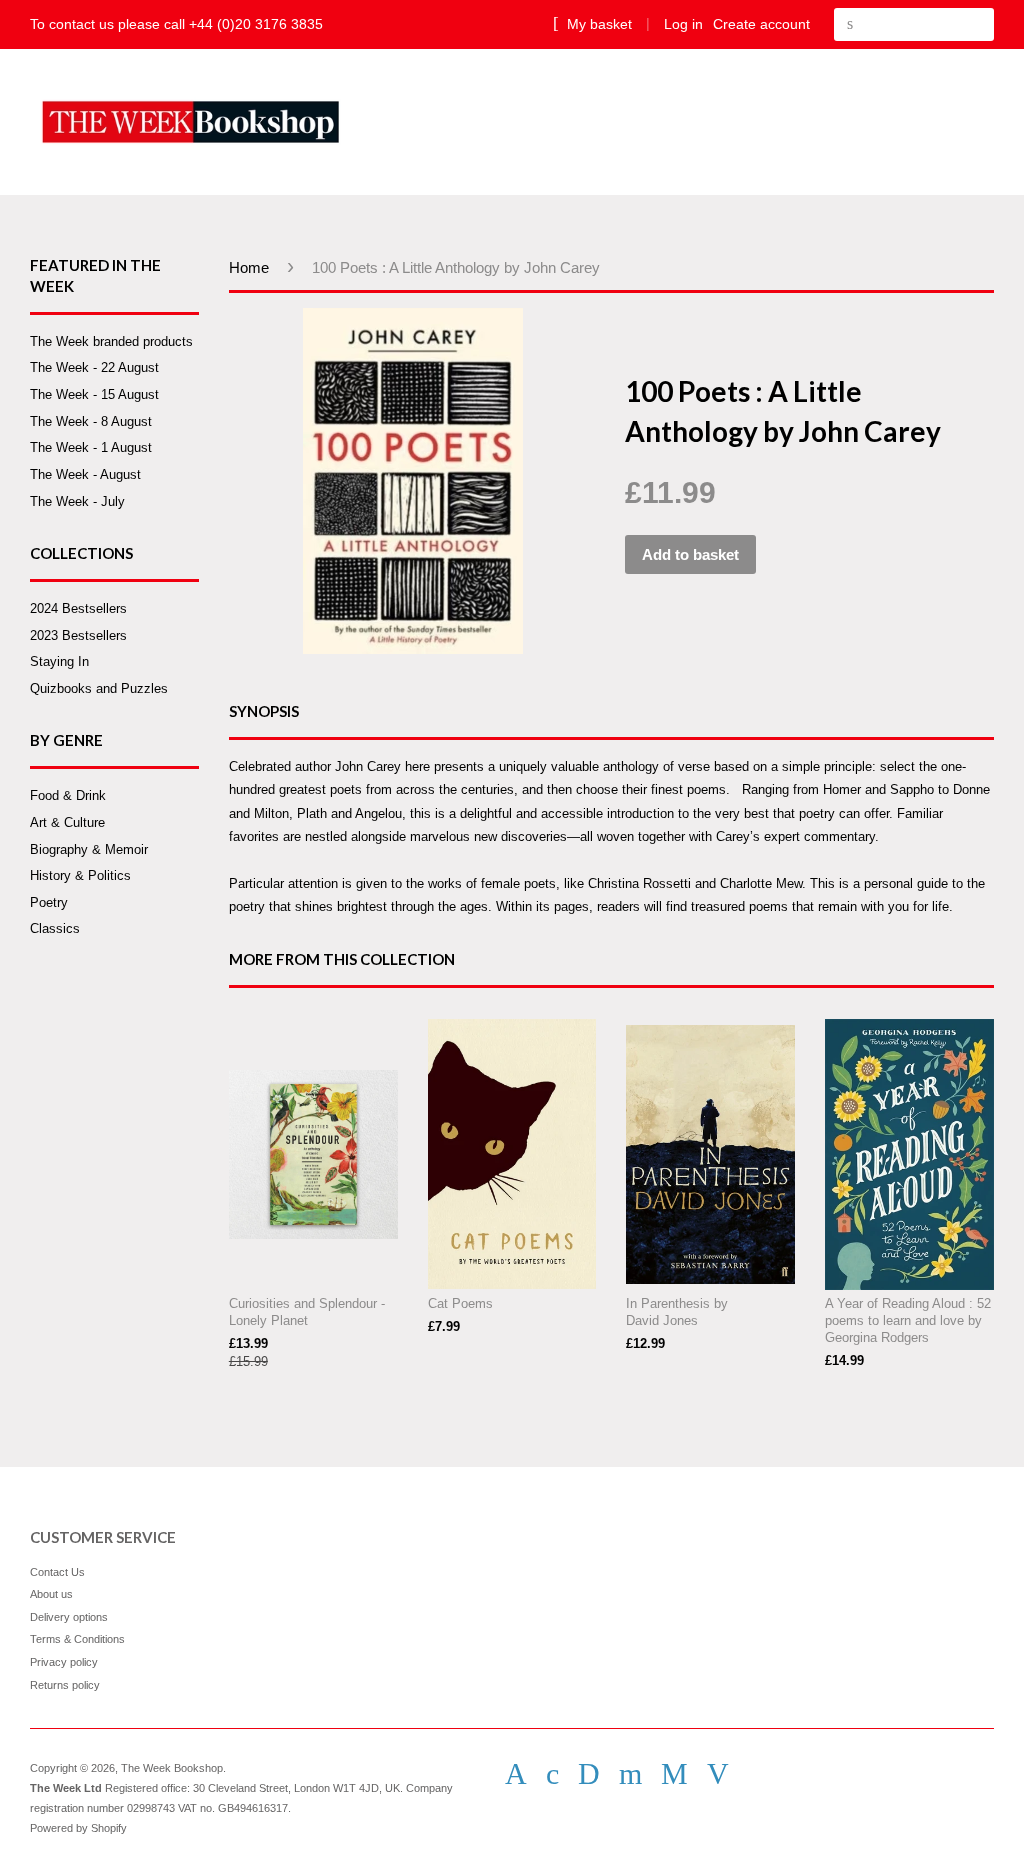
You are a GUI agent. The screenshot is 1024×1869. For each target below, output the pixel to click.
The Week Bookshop (172, 1768)
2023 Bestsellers (78, 635)
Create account (761, 24)
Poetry (49, 902)
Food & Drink (68, 795)
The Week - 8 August (91, 421)
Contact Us (57, 1572)
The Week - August (85, 474)
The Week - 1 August (91, 447)
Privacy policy (64, 1662)
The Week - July (77, 501)
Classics (55, 928)
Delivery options (69, 1617)
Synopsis (264, 711)
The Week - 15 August (94, 394)
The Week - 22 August (94, 367)
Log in (683, 24)
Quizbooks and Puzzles (99, 688)
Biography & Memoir (89, 849)
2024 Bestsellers (78, 608)
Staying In (59, 661)
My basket (597, 24)
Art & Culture (67, 822)
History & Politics (80, 875)
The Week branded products (111, 341)
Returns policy (65, 1685)
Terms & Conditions (77, 1639)
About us (51, 1594)
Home (249, 267)
